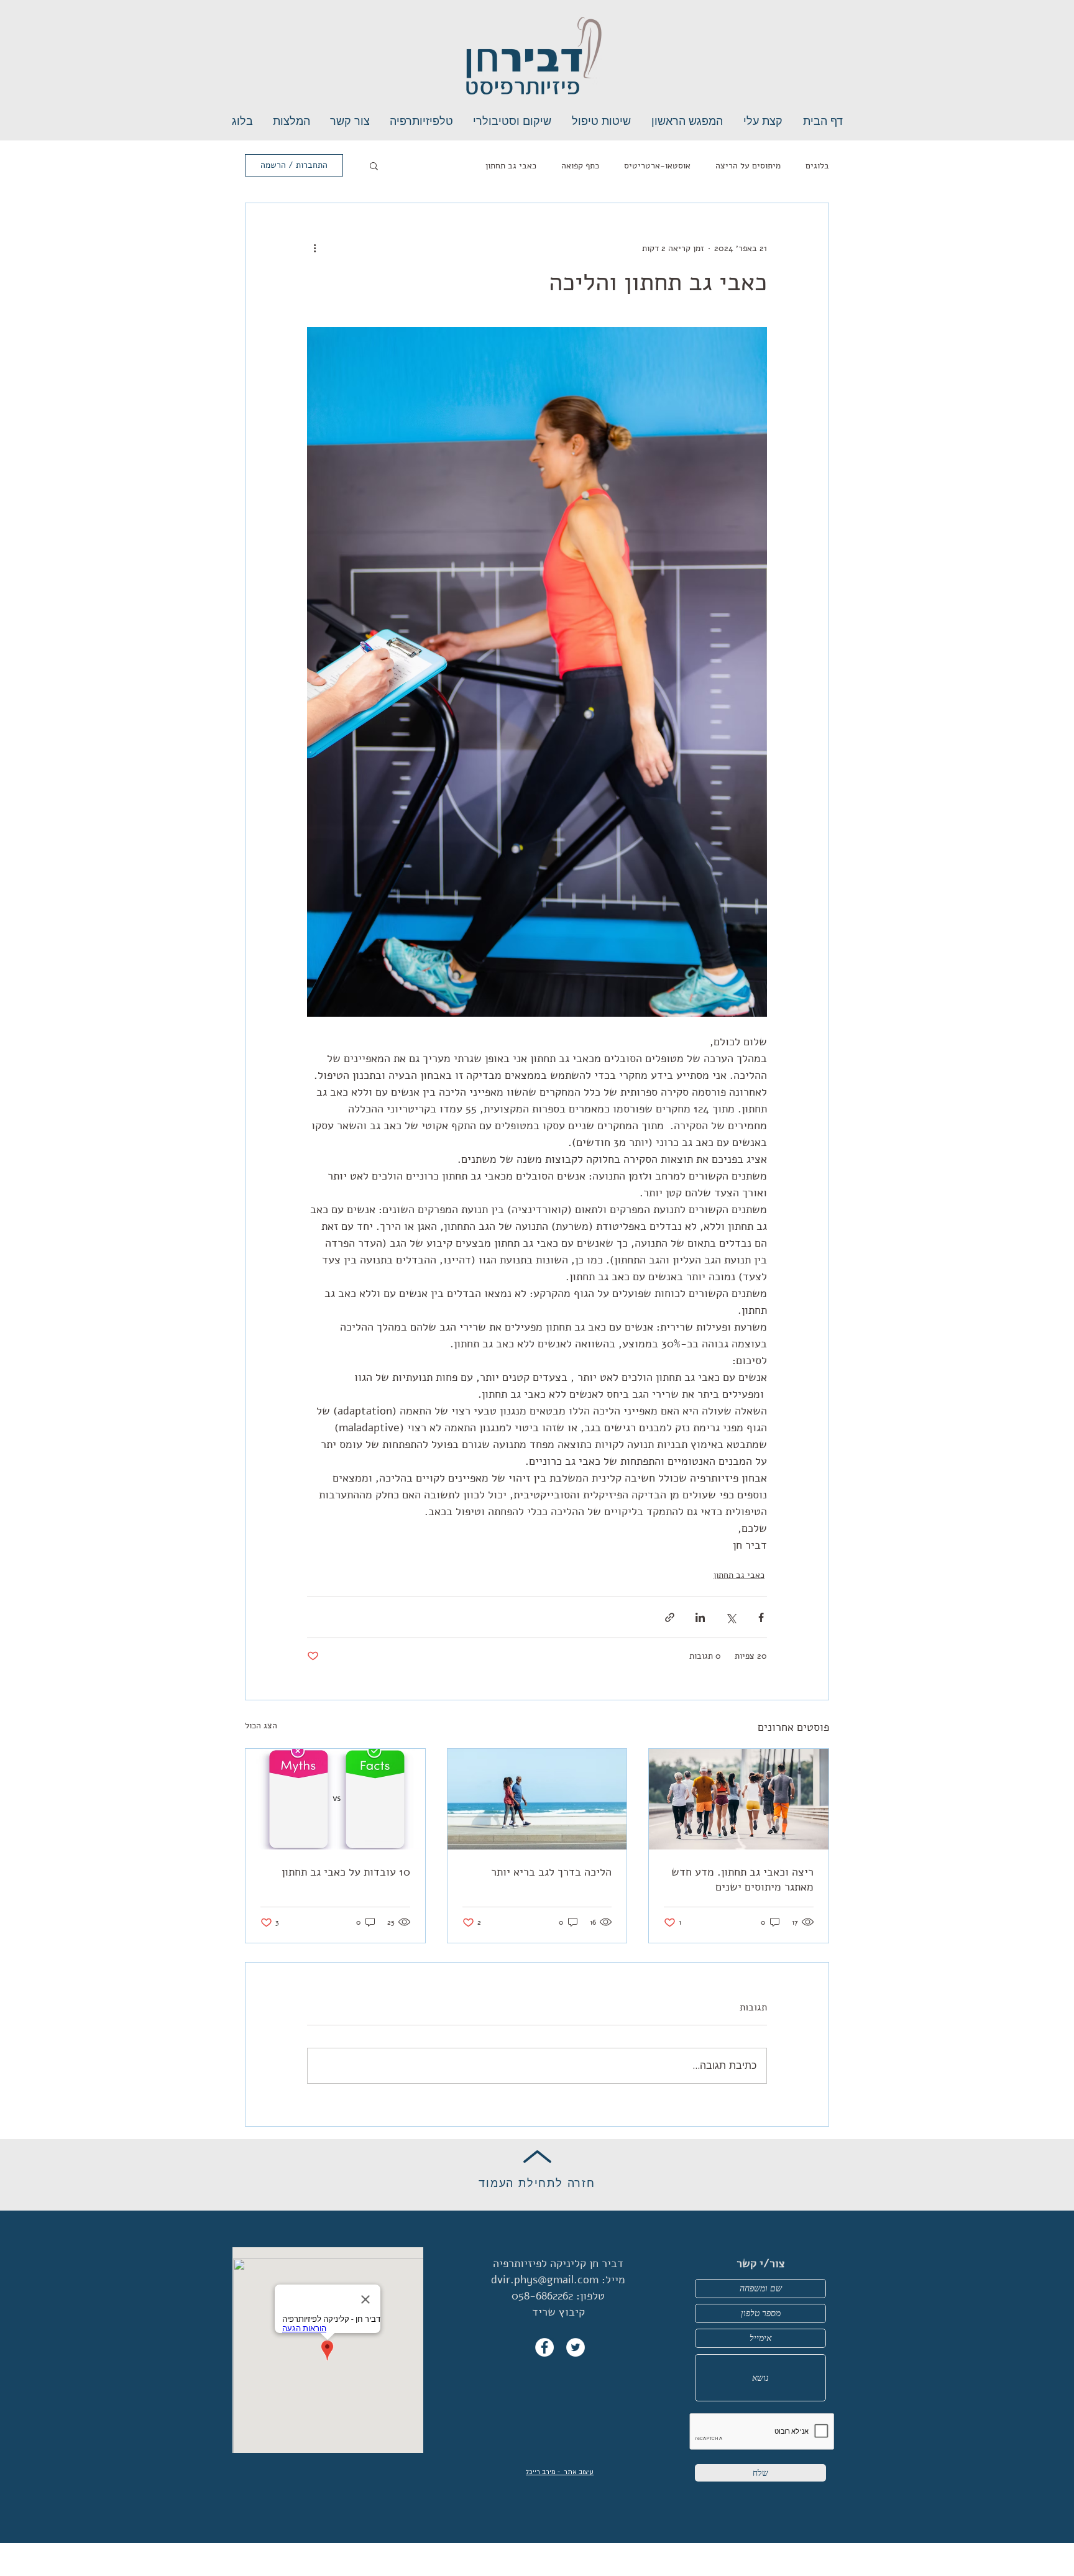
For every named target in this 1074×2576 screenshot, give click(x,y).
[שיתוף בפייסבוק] (761, 1617)
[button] (374, 165)
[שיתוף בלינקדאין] (700, 1617)
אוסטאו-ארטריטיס (657, 166)
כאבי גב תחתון (511, 166)
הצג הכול (261, 1726)
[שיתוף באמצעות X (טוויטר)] (731, 1617)
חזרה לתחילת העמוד (537, 2183)
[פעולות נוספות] (314, 248)
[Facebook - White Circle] (544, 2347)
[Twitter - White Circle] (576, 2347)
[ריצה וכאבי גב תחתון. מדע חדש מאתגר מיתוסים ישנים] (739, 1799)
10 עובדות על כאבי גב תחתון (346, 1872)
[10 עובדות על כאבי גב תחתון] (335, 1799)
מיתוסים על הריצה (748, 166)
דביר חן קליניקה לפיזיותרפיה (558, 2263)
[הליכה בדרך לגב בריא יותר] (537, 1799)
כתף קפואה (580, 166)
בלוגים (817, 166)
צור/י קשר (761, 2263)
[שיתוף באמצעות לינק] (670, 1617)
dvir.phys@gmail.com (545, 2280)
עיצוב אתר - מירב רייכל (560, 2472)
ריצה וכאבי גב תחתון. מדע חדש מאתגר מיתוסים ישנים (742, 1879)
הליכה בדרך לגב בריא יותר (551, 1872)
